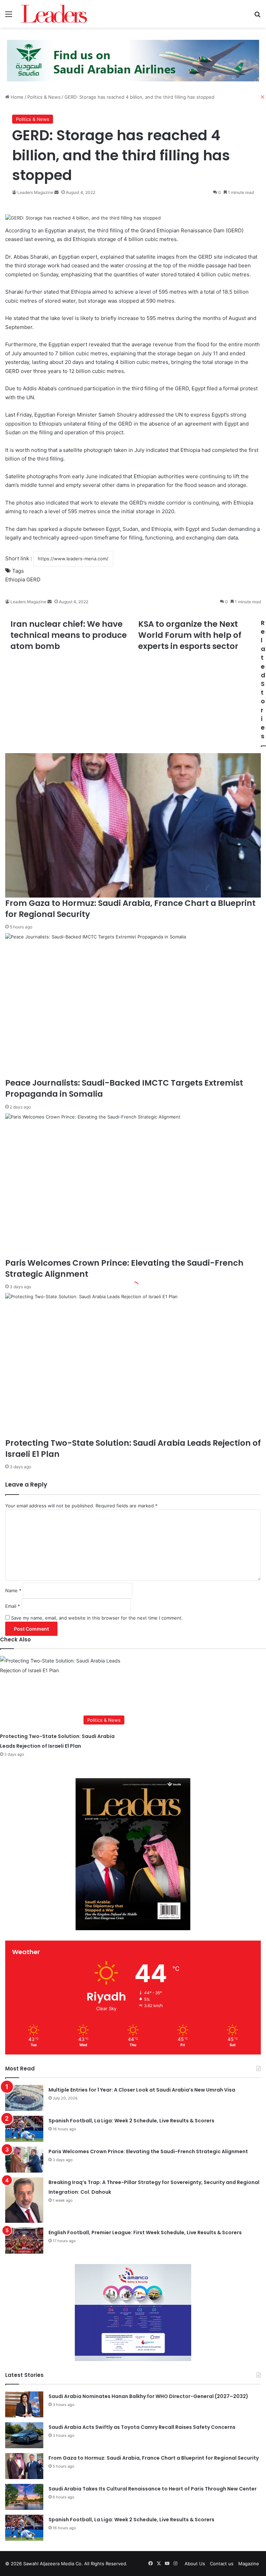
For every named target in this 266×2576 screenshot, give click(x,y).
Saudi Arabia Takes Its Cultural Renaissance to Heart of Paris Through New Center (153, 2489)
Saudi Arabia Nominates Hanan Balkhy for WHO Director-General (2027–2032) (148, 2396)
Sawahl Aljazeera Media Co (52, 2564)
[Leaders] (54, 14)
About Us (195, 2564)
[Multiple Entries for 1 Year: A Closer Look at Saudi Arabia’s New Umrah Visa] (24, 2098)
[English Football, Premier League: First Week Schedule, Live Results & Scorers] (24, 2241)
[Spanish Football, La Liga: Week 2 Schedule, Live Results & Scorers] (24, 2129)
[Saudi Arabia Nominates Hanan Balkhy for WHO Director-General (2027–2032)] (24, 2404)
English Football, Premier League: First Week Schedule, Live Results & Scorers (145, 2232)
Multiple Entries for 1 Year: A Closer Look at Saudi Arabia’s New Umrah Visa (142, 2090)
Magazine (249, 2564)
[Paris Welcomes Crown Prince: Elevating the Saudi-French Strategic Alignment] (24, 2160)
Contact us (222, 2564)
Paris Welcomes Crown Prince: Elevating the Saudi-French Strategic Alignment (148, 2151)
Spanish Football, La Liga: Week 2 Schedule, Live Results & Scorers (131, 2121)
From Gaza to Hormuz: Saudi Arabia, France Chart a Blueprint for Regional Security (154, 2458)
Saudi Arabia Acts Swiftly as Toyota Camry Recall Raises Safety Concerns (142, 2427)
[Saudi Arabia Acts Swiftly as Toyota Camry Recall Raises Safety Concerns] (24, 2435)
